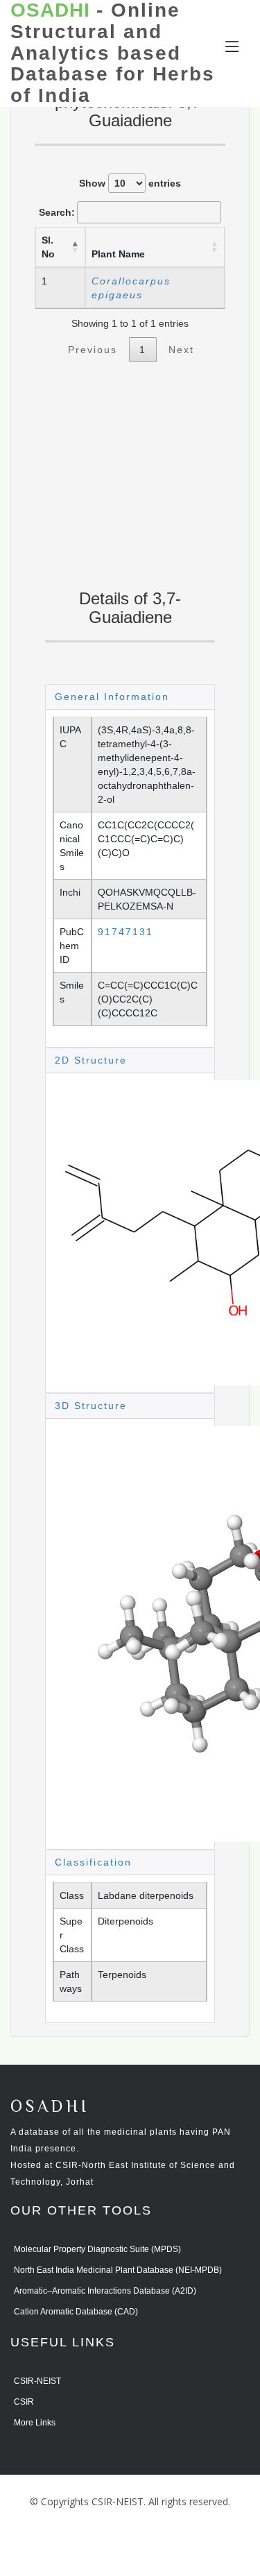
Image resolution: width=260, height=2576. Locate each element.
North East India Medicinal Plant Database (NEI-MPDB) (118, 2270)
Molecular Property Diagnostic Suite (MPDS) (97, 2249)
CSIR (24, 2402)
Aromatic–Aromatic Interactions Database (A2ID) (105, 2291)
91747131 (125, 932)
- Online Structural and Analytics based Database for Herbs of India (113, 53)
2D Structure (91, 1060)
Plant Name (118, 254)
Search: (57, 212)
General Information (112, 697)
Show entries (130, 183)
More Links (35, 2423)
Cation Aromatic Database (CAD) (76, 2312)
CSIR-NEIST (37, 2381)
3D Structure (91, 1406)
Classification (93, 1862)
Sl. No (48, 247)
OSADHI (50, 2107)
